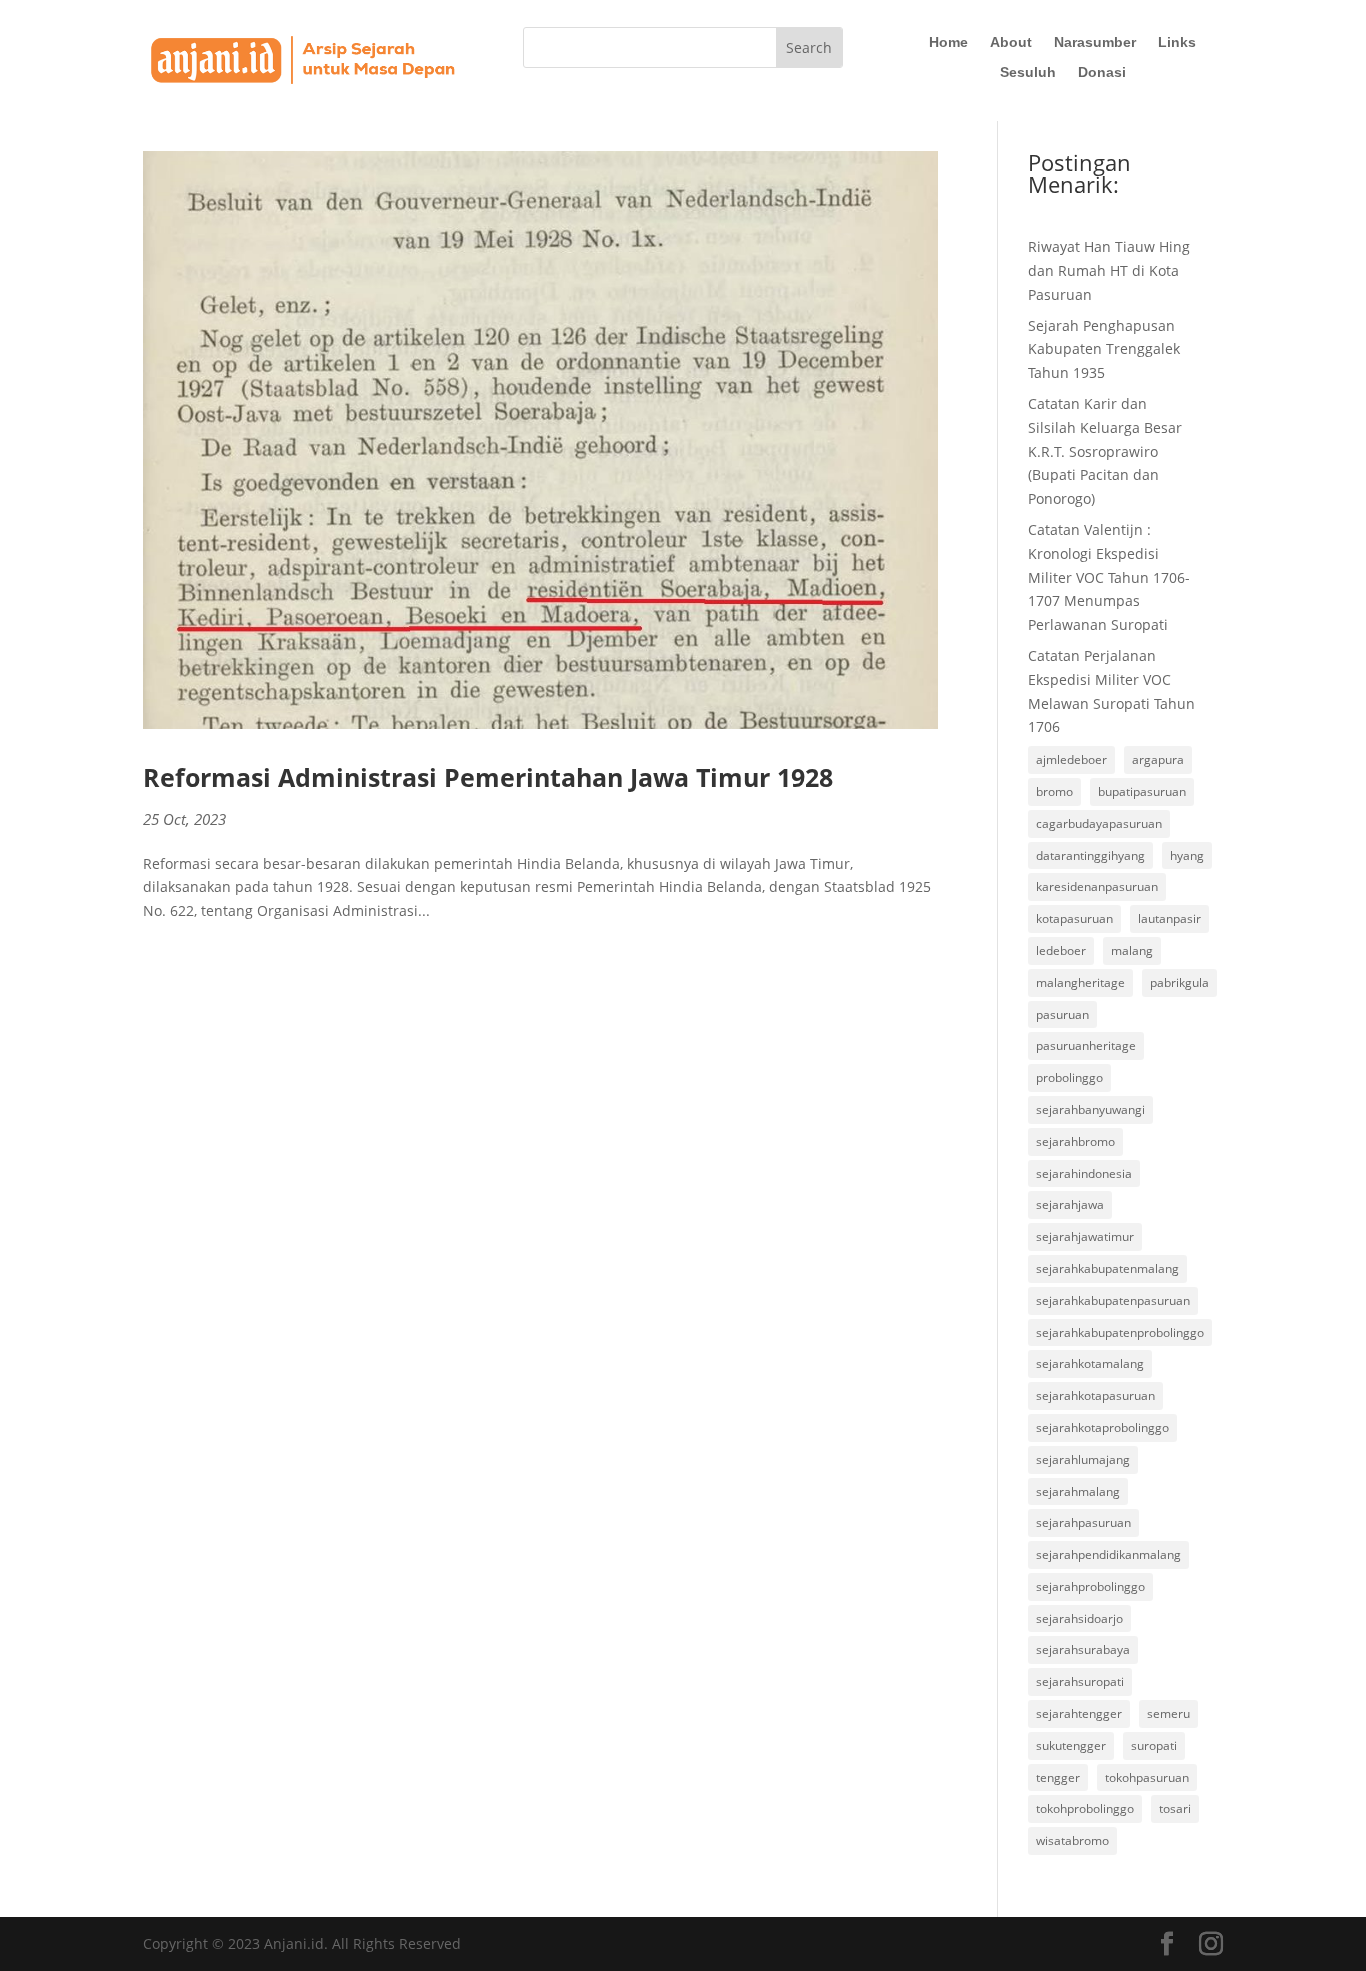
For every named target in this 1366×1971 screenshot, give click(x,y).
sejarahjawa (1070, 1204)
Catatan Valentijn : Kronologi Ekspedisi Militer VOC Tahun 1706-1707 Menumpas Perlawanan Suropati (1109, 577)
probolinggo (1069, 1077)
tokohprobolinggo (1085, 1808)
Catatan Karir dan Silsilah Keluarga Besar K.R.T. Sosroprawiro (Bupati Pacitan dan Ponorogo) (1105, 451)
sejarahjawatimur (1085, 1236)
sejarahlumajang (1083, 1459)
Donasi (1102, 72)
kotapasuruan (1074, 918)
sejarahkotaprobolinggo (1102, 1427)
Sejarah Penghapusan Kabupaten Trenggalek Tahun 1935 (1104, 349)
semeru (1168, 1713)
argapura (1158, 759)
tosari (1175, 1808)
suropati (1154, 1745)
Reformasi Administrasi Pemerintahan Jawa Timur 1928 (488, 777)
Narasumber (1095, 42)
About (1011, 42)
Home (948, 42)
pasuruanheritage (1086, 1045)
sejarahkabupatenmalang (1107, 1268)
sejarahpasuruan (1083, 1522)
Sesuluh (1028, 72)
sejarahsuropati (1080, 1681)
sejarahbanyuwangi (1090, 1109)
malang (1132, 950)
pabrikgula (1179, 982)
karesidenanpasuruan (1097, 886)
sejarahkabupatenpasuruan (1113, 1300)
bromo (1054, 791)
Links (1177, 42)
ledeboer (1061, 950)
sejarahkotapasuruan (1095, 1395)
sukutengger (1071, 1745)
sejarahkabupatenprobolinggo (1120, 1332)
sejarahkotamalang (1090, 1363)
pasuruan (1062, 1014)
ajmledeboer (1071, 759)
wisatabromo (1072, 1840)
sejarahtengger (1079, 1713)
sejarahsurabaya (1083, 1649)
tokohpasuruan (1147, 1777)
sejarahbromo (1075, 1141)
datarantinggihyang (1090, 855)
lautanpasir (1169, 918)
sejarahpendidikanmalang (1108, 1554)
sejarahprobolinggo (1090, 1586)
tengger (1058, 1777)
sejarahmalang (1078, 1491)
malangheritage (1080, 982)
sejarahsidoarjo (1079, 1618)
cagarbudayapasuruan (1099, 823)
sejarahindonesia (1084, 1173)
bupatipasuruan (1142, 791)
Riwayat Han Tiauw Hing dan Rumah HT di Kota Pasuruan (1109, 270)
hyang (1187, 855)
